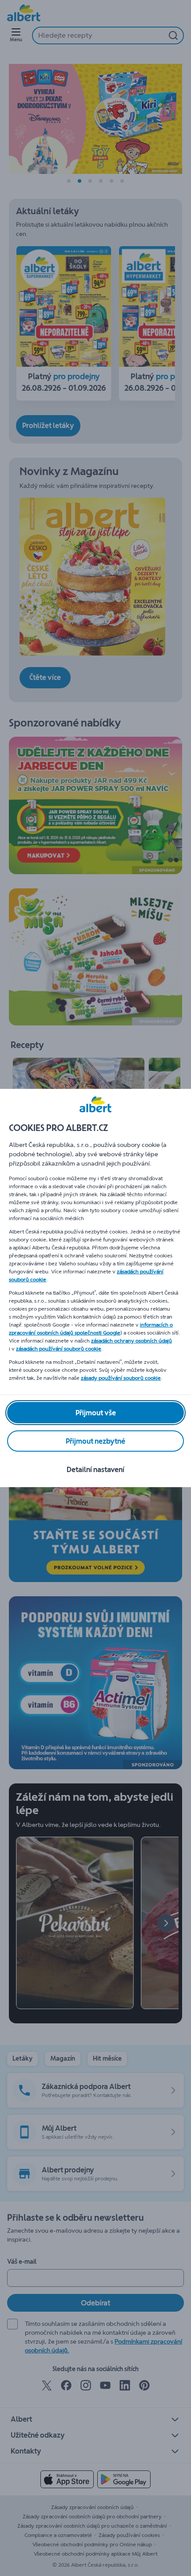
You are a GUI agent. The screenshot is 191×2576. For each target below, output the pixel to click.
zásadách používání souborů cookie (59, 1349)
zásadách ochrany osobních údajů (131, 1341)
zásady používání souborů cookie (121, 1378)
